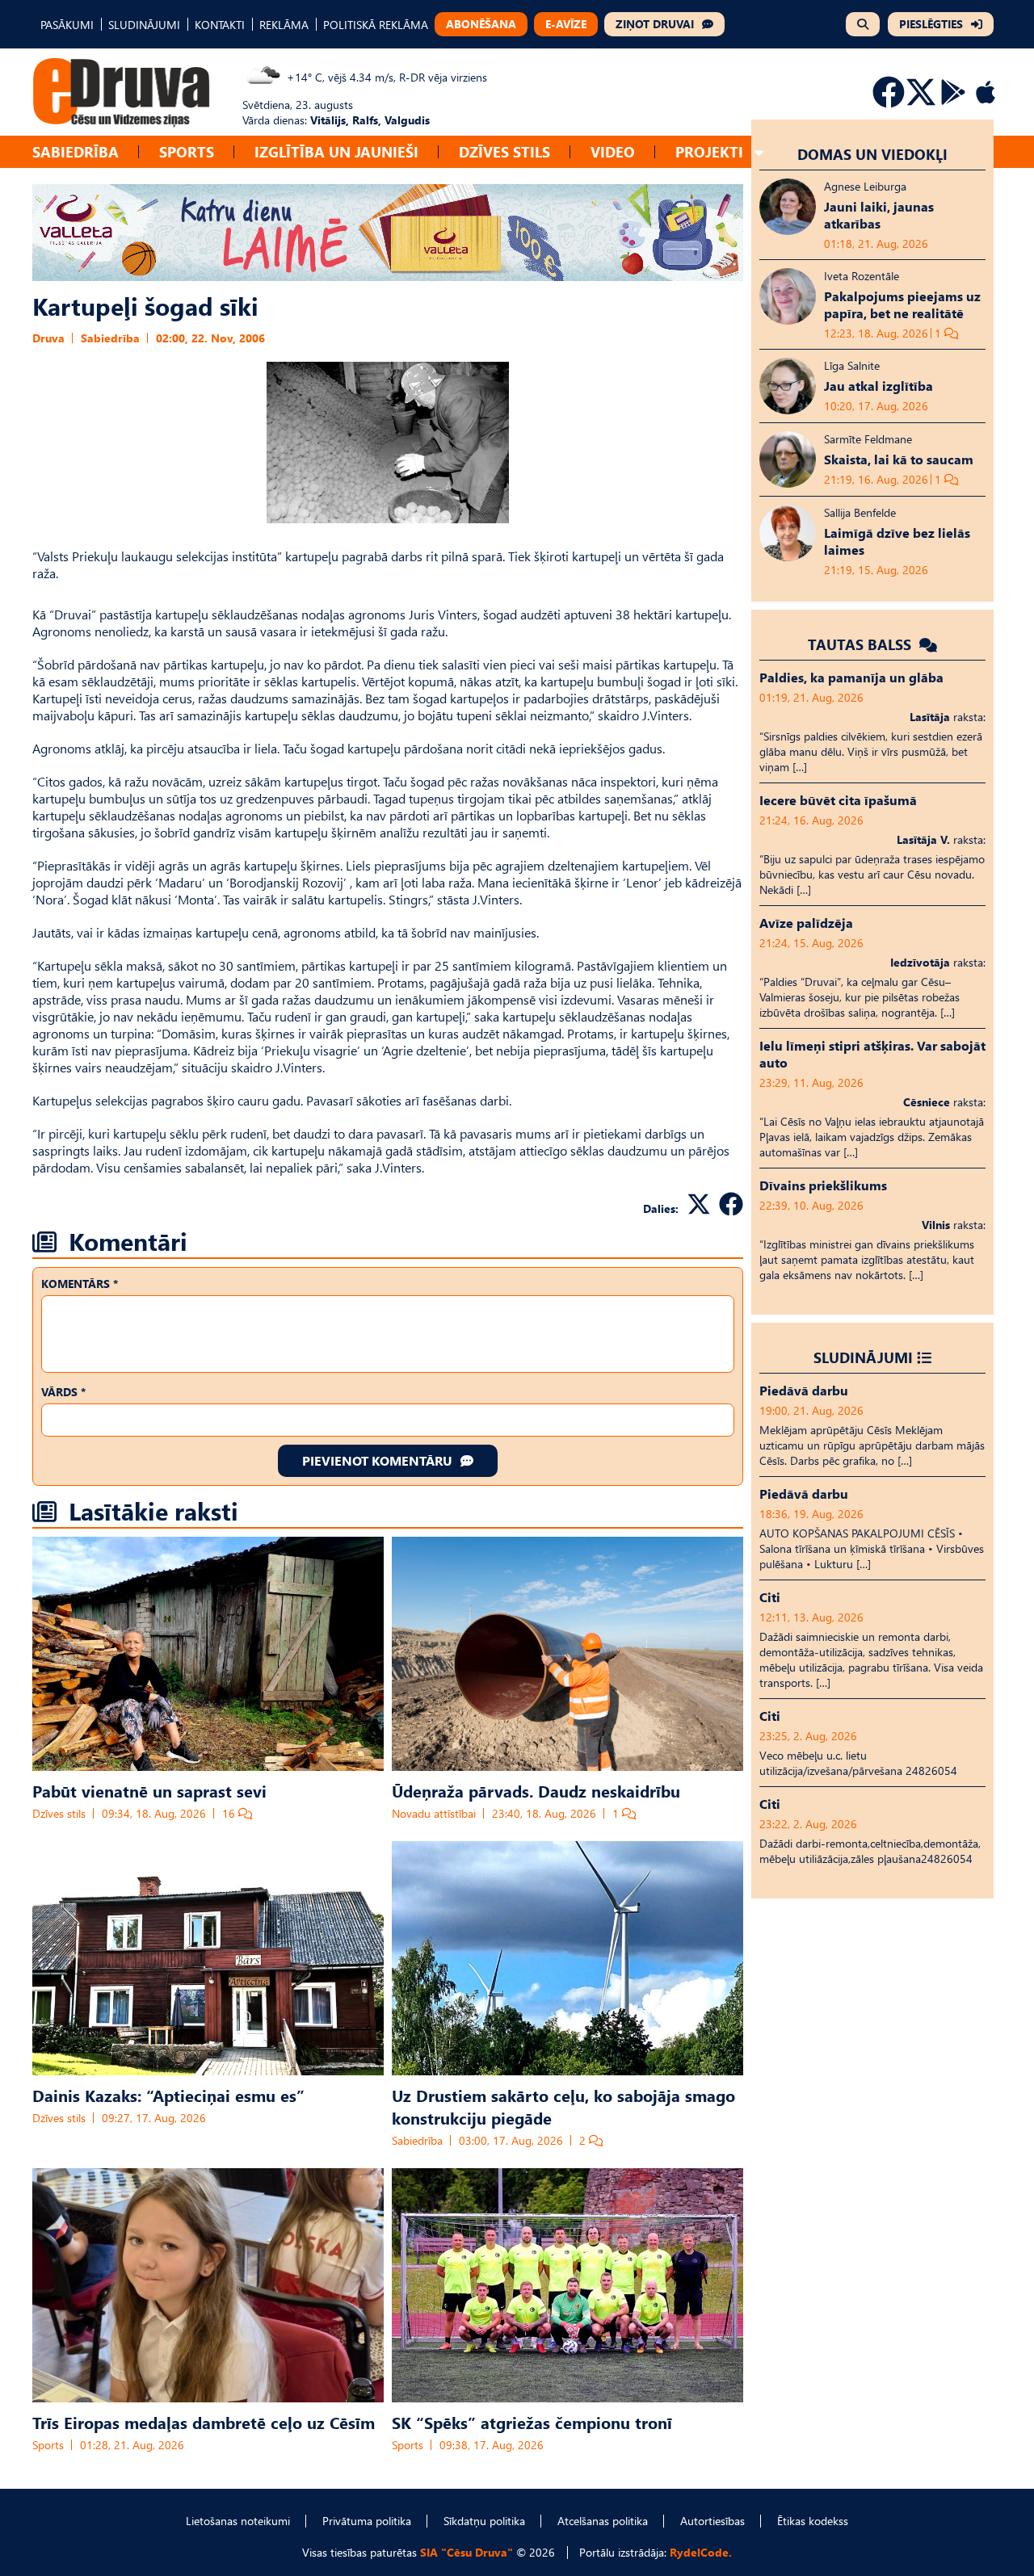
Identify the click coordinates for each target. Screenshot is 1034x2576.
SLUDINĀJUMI (144, 25)
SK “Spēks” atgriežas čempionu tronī (532, 2422)
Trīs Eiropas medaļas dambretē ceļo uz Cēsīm (204, 2422)
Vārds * (63, 1392)
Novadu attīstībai (434, 1813)
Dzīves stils (504, 151)
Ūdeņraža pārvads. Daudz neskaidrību (536, 1790)
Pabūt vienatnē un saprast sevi (149, 1790)
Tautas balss (862, 644)
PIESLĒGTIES (931, 24)
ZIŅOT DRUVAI (655, 24)
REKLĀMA (284, 25)
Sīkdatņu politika (484, 2521)
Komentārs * (80, 1284)
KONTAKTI (220, 25)
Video (613, 151)
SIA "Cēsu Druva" (467, 2552)
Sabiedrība (76, 151)
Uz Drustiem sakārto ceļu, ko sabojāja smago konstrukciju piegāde (563, 2106)
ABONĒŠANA (481, 24)
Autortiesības (712, 2521)
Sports (187, 151)
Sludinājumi (863, 1357)
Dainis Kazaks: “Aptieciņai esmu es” (168, 2095)
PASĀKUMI (67, 25)
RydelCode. (701, 2552)
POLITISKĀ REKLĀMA (376, 25)
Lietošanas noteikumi (238, 2521)
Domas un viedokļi (872, 154)
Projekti (709, 151)
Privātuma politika (367, 2521)
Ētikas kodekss (813, 2521)
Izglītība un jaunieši (336, 151)
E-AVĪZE (566, 24)
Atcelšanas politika (603, 2521)
